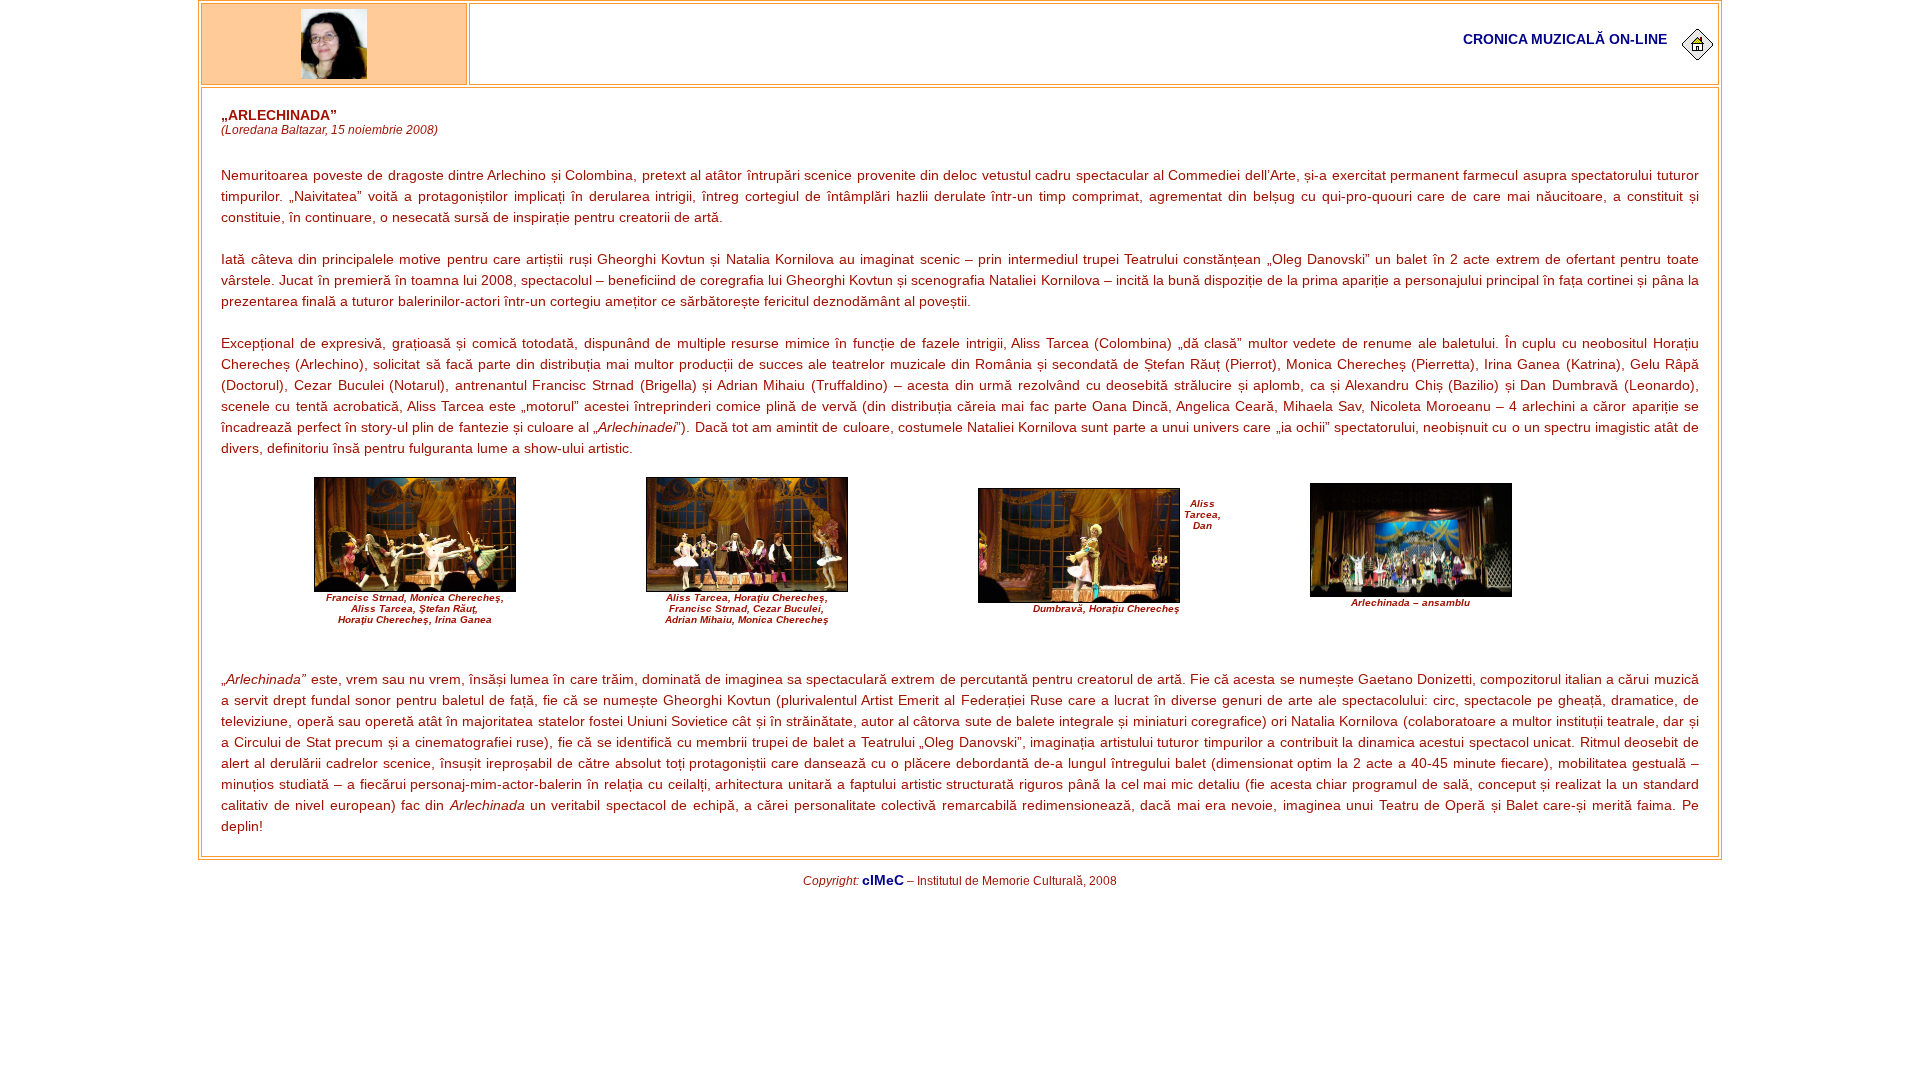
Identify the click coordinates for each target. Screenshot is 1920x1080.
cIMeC (883, 880)
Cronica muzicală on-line (1565, 39)
